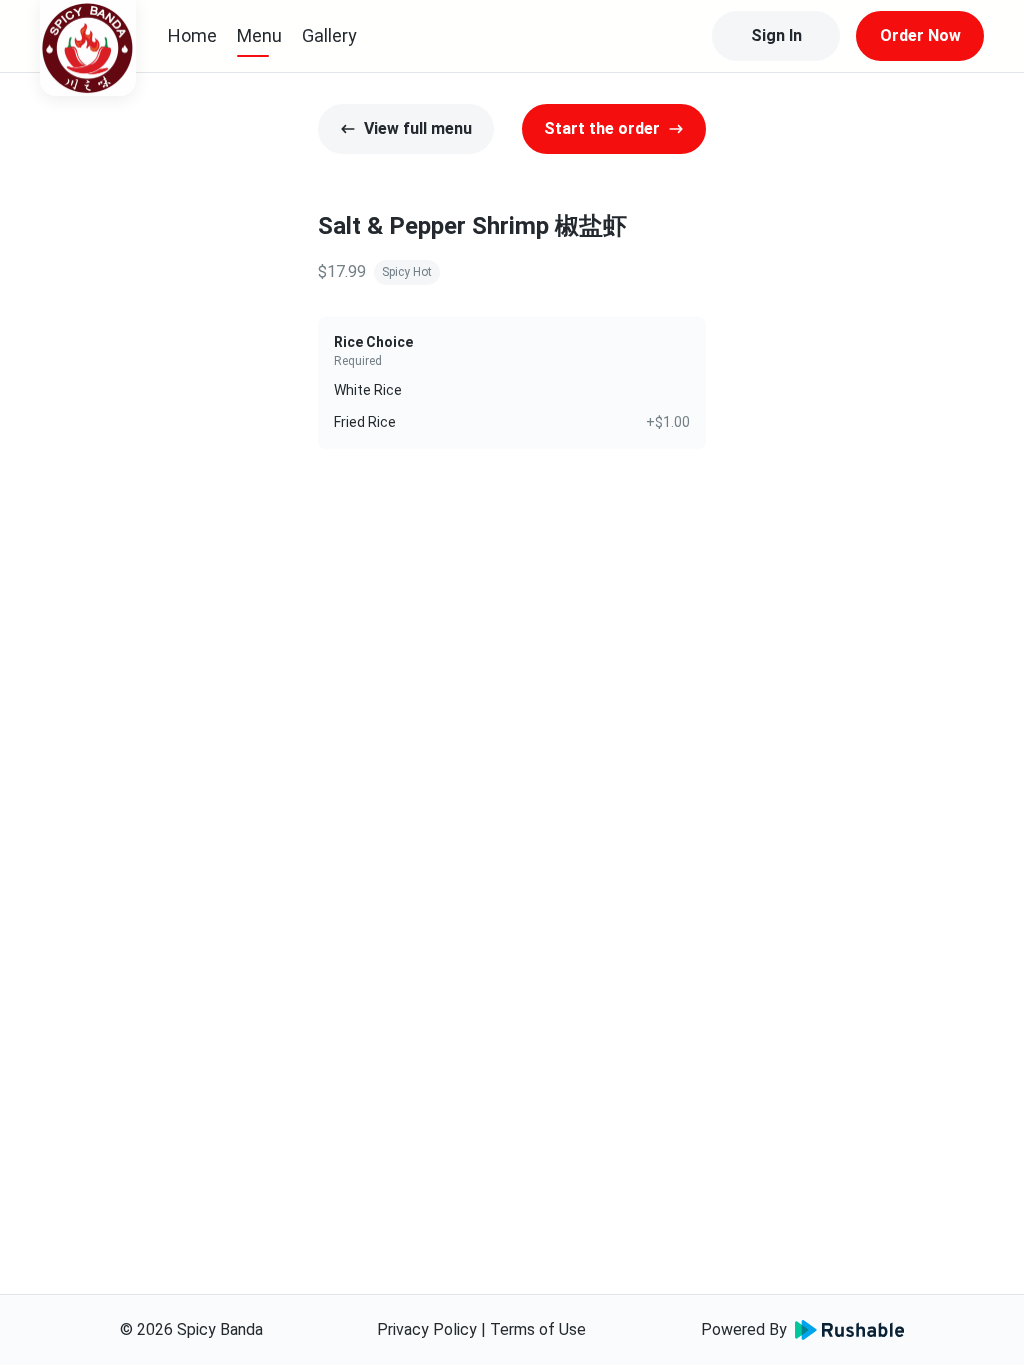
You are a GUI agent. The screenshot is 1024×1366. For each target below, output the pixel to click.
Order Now (920, 35)
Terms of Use (538, 1329)
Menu (259, 35)
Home (192, 35)
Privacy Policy (427, 1329)
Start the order (602, 128)
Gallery (329, 35)
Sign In (776, 35)
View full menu (418, 128)
